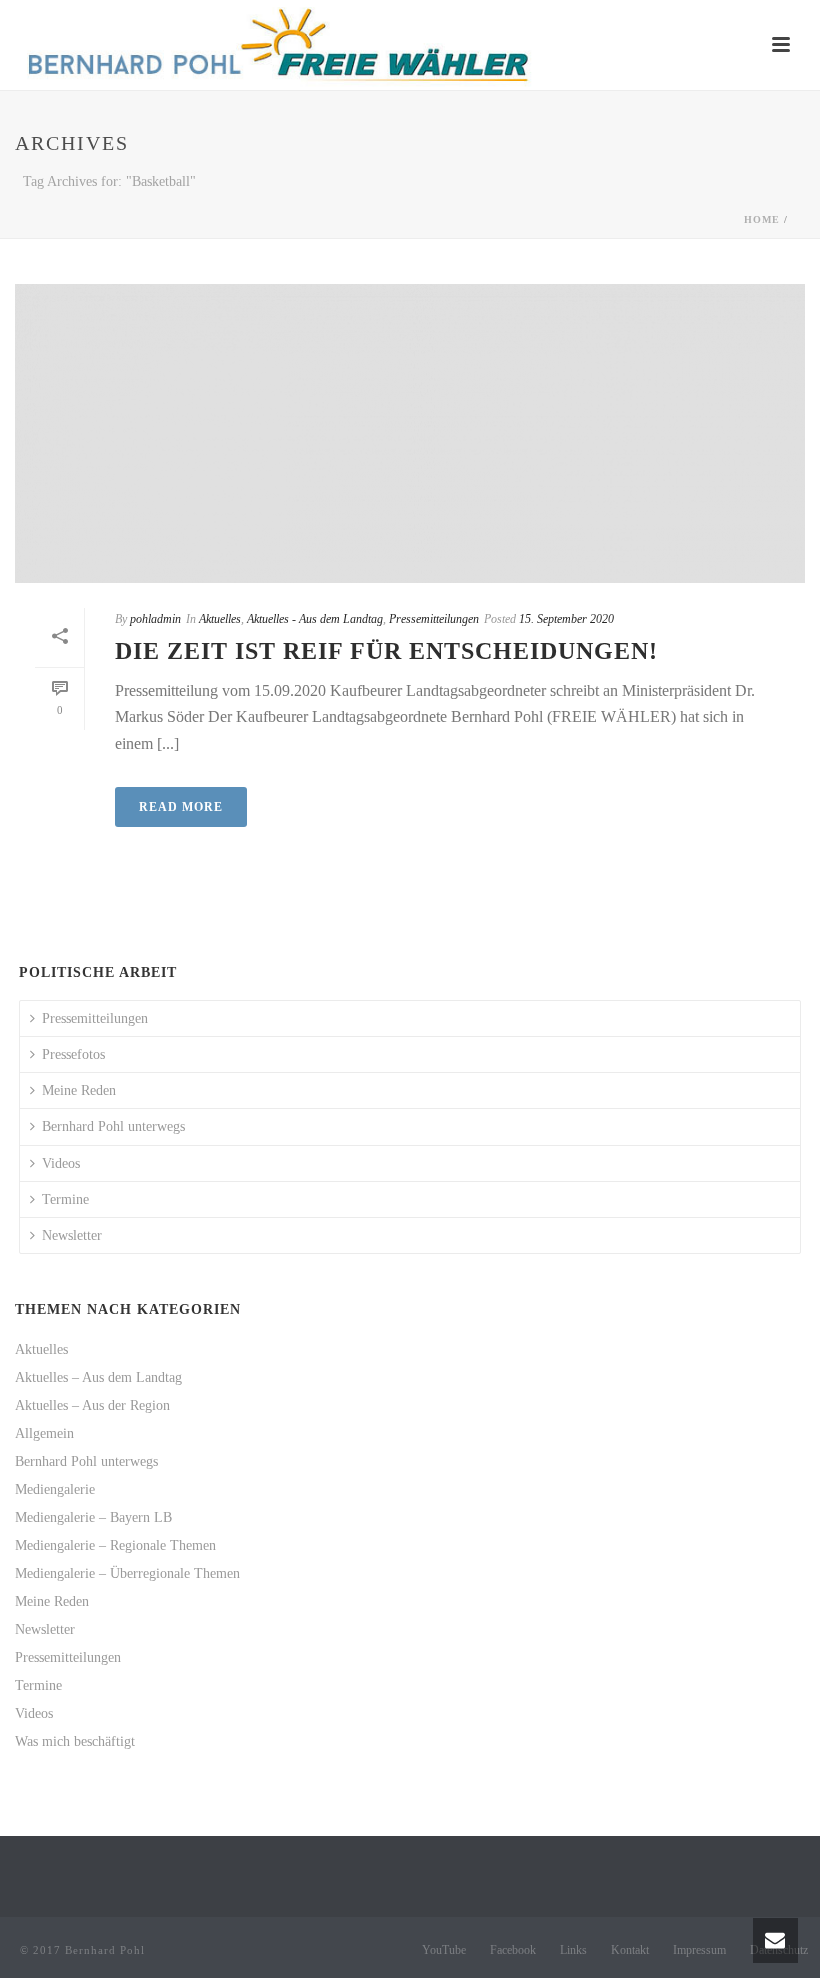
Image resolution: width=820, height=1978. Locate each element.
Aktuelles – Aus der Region (92, 1405)
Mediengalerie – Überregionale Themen (127, 1573)
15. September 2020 (566, 619)
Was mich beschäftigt (75, 1741)
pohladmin (155, 619)
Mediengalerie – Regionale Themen (115, 1545)
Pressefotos (73, 1054)
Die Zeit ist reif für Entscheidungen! (386, 651)
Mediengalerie (55, 1489)
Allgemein (44, 1433)
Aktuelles (220, 619)
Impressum (699, 1950)
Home (762, 219)
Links (573, 1950)
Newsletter (72, 1235)
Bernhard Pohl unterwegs (113, 1126)
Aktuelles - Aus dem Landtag (315, 619)
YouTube (444, 1950)
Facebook (513, 1950)
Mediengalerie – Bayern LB (93, 1517)
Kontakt (630, 1950)
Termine (65, 1199)
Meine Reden (79, 1090)
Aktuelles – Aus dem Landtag (98, 1377)
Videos (61, 1163)
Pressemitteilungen (434, 619)
